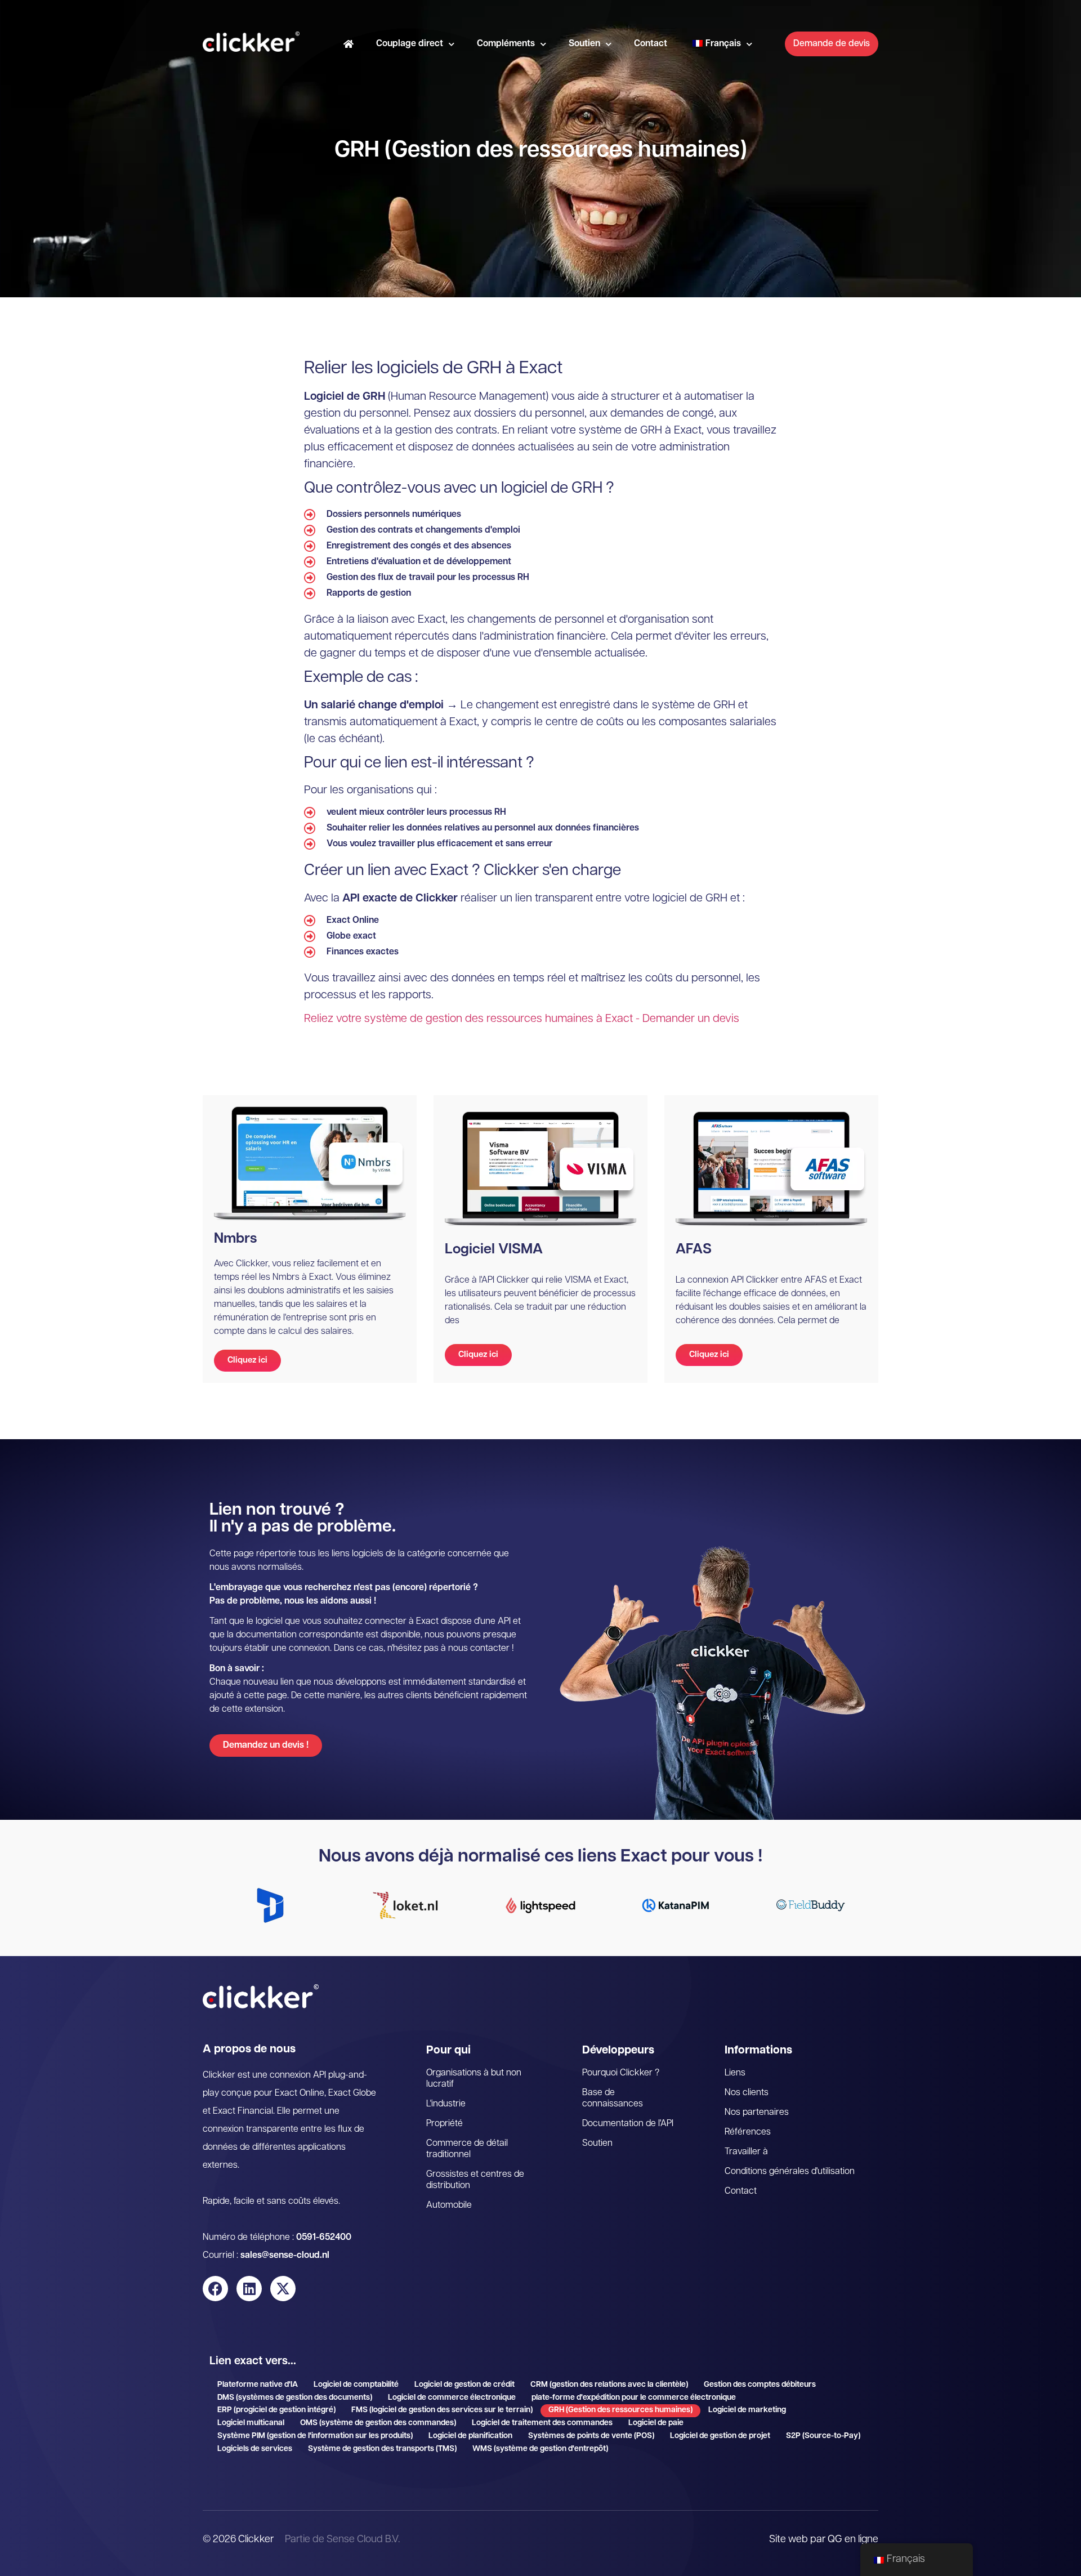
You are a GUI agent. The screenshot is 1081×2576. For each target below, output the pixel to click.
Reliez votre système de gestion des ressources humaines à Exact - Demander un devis (522, 1019)
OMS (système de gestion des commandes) (378, 2423)
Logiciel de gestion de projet (720, 2436)
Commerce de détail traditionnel (467, 2149)
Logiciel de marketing (747, 2410)
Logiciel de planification (470, 2436)
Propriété (445, 2124)
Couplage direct (410, 44)
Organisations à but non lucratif (474, 2079)
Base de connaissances (613, 2099)
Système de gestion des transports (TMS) (382, 2449)
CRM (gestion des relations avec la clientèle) (609, 2385)
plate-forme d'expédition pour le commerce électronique (634, 2398)
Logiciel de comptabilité (356, 2385)
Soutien (584, 44)
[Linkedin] (249, 2289)
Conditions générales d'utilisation (790, 2172)
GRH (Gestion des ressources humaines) (620, 2410)
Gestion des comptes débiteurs (760, 2385)
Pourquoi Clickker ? (621, 2073)
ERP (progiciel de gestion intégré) (276, 2410)
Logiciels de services (255, 2449)
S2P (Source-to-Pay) (823, 2436)
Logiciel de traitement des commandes (542, 2423)
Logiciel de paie (656, 2423)
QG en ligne (853, 2540)
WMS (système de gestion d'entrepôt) (540, 2449)
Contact (651, 44)
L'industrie (446, 2104)
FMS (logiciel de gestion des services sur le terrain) (442, 2410)
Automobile (449, 2206)
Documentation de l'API (628, 2124)
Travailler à (746, 2152)
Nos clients (747, 2093)
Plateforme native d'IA (258, 2385)
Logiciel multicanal (251, 2423)
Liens (735, 2073)
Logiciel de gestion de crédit (464, 2385)
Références (748, 2132)
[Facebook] (215, 2289)
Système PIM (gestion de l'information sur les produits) (315, 2436)
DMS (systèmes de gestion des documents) (295, 2398)
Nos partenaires (757, 2113)
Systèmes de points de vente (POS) (591, 2436)
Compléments (506, 44)
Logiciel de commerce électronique (452, 2398)
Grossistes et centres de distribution (475, 2180)
